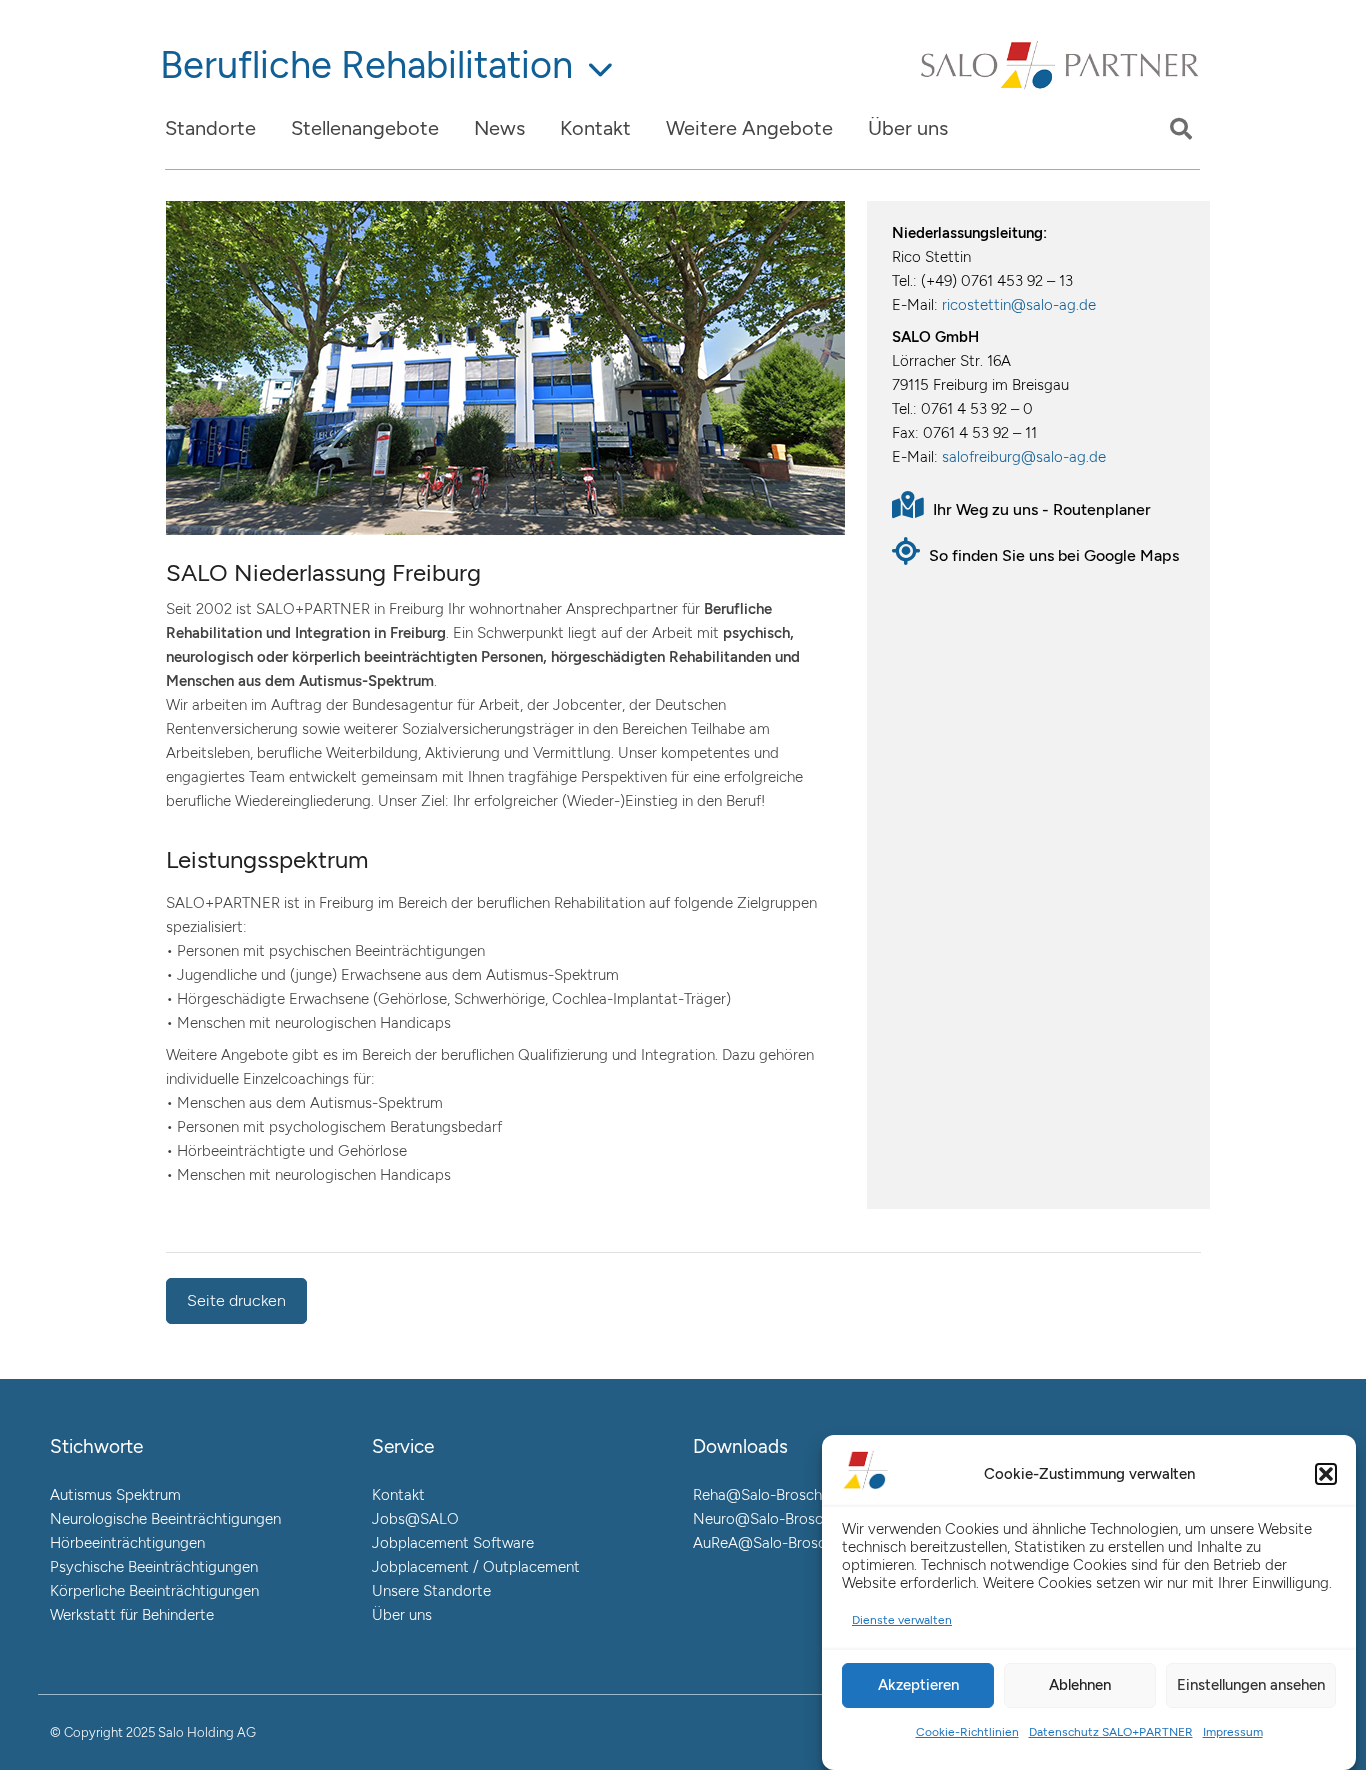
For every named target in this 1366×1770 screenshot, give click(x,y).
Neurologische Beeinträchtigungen (165, 1519)
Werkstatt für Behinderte (132, 1615)
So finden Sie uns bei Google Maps (1052, 555)
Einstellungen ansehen (1251, 1685)
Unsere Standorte (431, 1591)
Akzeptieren (918, 1685)
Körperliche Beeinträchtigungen (154, 1591)
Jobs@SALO (415, 1519)
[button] (1326, 1474)
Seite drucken (236, 1300)
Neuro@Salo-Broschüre (772, 1519)
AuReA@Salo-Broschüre (774, 1543)
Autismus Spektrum (115, 1495)
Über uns (402, 1615)
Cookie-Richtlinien (967, 1732)
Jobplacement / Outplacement (476, 1567)
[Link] (1060, 88)
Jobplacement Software (453, 1543)
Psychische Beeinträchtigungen (154, 1567)
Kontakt (398, 1495)
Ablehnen (1080, 1685)
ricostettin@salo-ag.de (1019, 305)
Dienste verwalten (902, 1620)
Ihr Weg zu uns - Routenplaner (1040, 509)
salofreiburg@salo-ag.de (1024, 457)
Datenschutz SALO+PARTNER (1111, 1732)
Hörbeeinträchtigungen (127, 1543)
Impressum (1233, 1732)
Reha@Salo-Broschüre (768, 1495)
